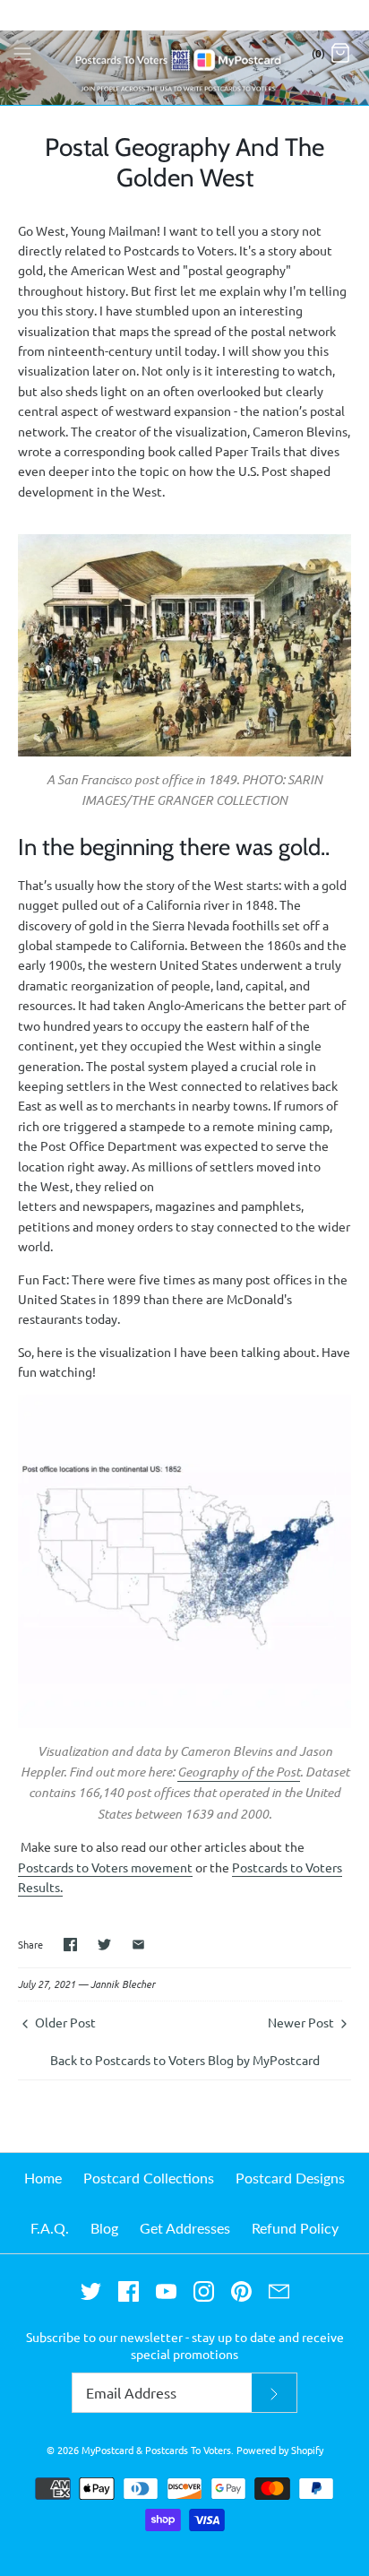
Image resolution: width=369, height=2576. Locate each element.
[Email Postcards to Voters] (279, 2291)
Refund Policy (295, 2228)
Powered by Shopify (280, 2450)
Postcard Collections (149, 2178)
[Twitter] (91, 2291)
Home (43, 2178)
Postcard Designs (290, 2178)
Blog (104, 2228)
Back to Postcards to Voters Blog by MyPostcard (185, 2060)
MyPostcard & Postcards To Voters (156, 2450)
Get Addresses (185, 2228)
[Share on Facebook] (70, 1945)
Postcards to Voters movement (105, 1867)
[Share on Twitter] (104, 1945)
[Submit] (274, 2393)
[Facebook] (129, 2291)
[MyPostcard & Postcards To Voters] (184, 52)
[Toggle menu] (22, 52)
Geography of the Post (239, 1772)
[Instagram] (204, 2291)
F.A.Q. (50, 2228)
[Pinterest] (241, 2291)
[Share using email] (138, 1945)
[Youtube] (166, 2291)
